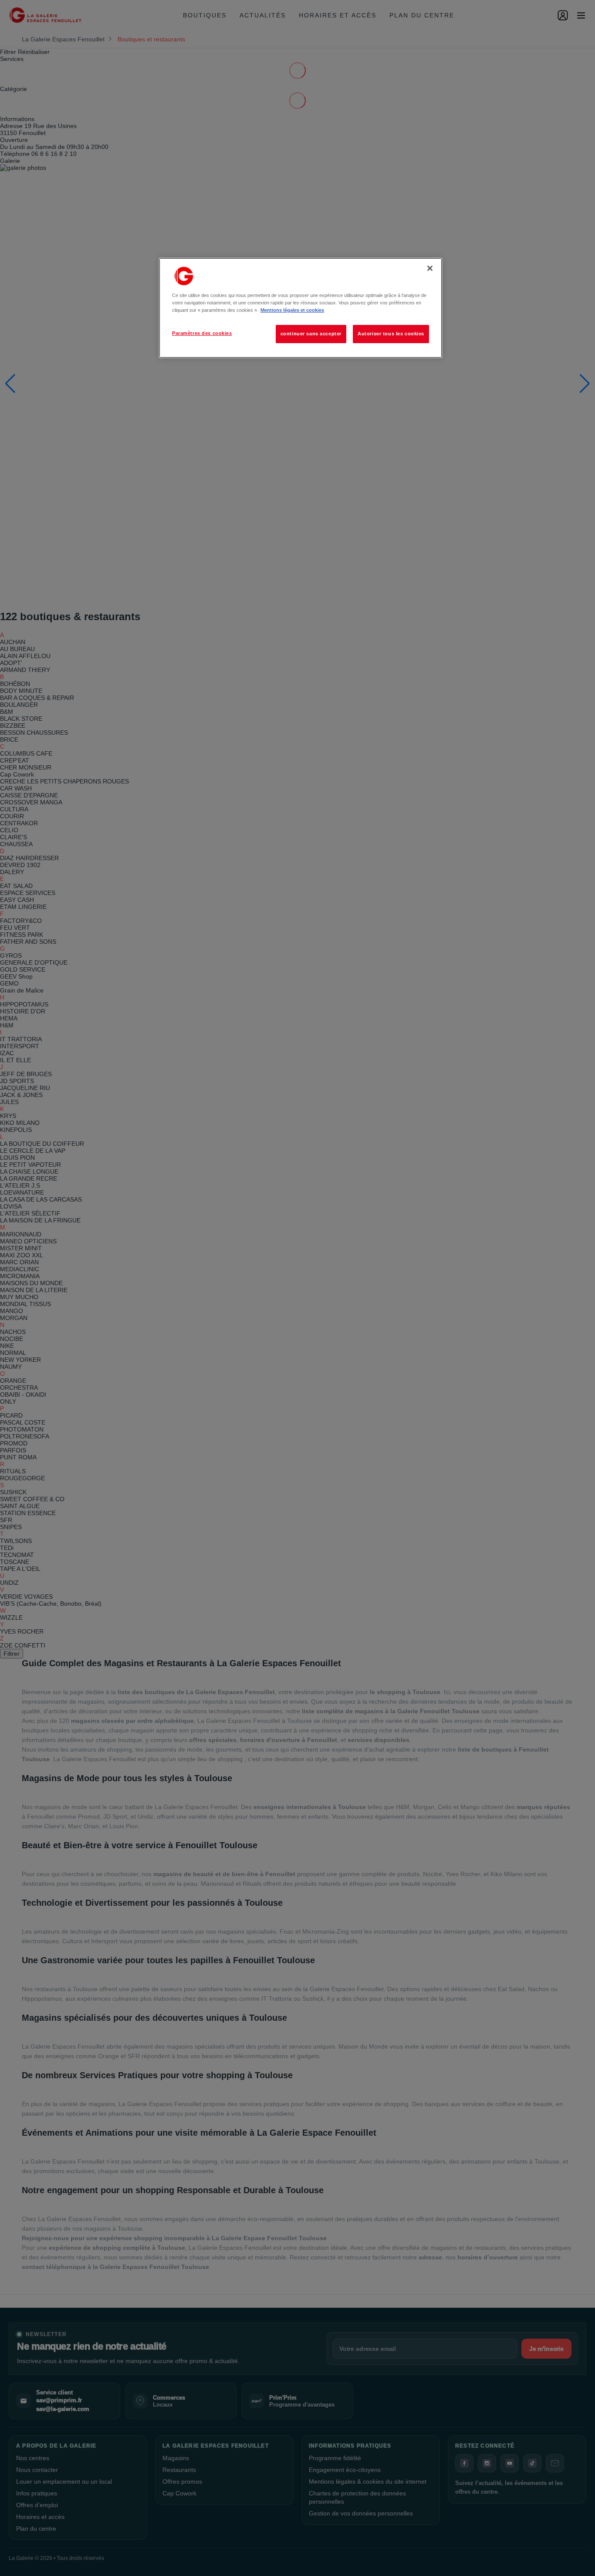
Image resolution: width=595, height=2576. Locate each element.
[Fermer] (430, 268)
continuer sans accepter (311, 334)
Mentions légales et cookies (292, 310)
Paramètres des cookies (202, 333)
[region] (301, 308)
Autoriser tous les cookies (391, 334)
